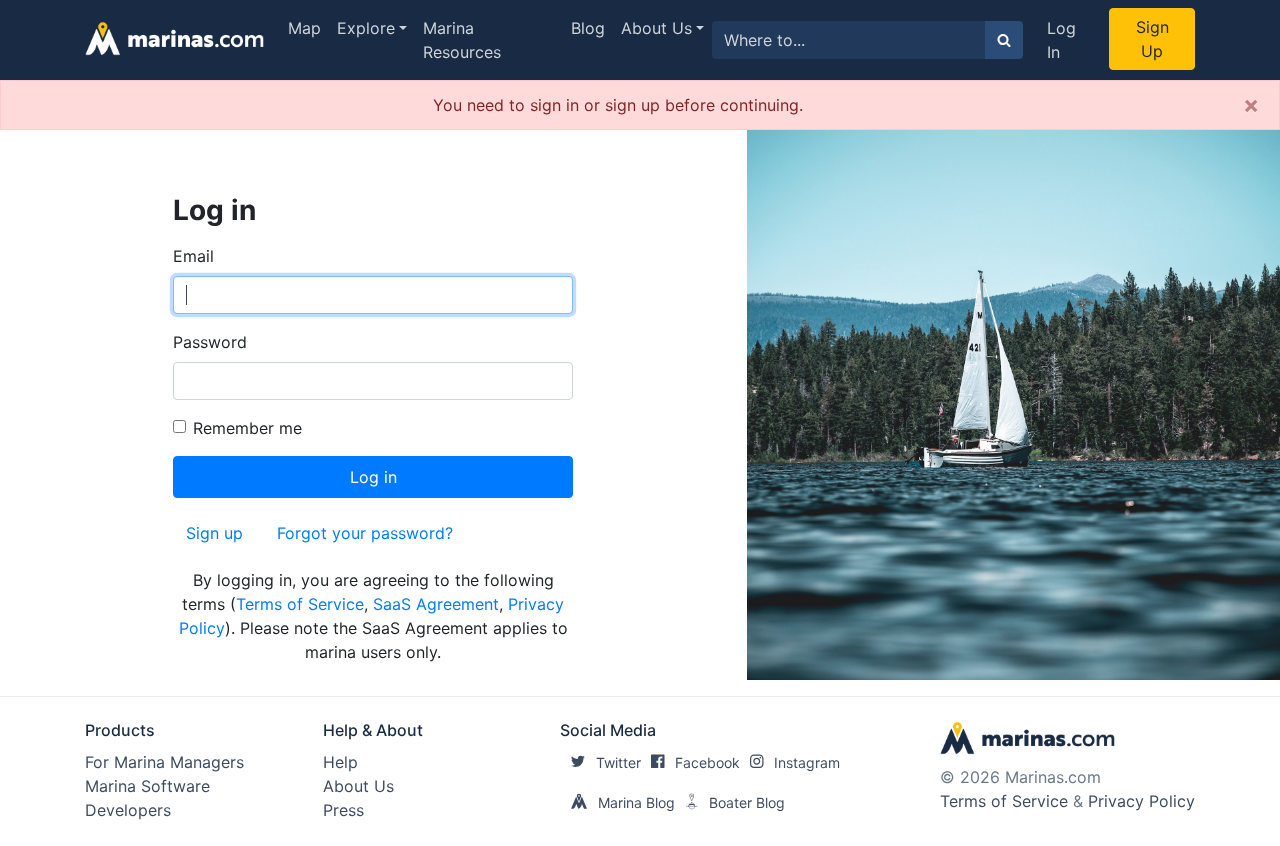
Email (193, 256)
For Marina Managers (164, 762)
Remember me (247, 428)
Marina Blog (636, 802)
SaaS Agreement (436, 604)
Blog (588, 28)
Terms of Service (300, 604)
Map (304, 28)
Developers (128, 810)
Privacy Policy (1141, 801)
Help (340, 762)
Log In (1061, 40)
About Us (656, 28)
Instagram (807, 762)
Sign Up (1152, 39)
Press (343, 810)
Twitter (618, 762)
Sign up (214, 533)
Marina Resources (462, 40)
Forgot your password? (365, 533)
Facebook (707, 762)
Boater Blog (747, 802)
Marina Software (147, 786)
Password (210, 342)
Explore (366, 28)
